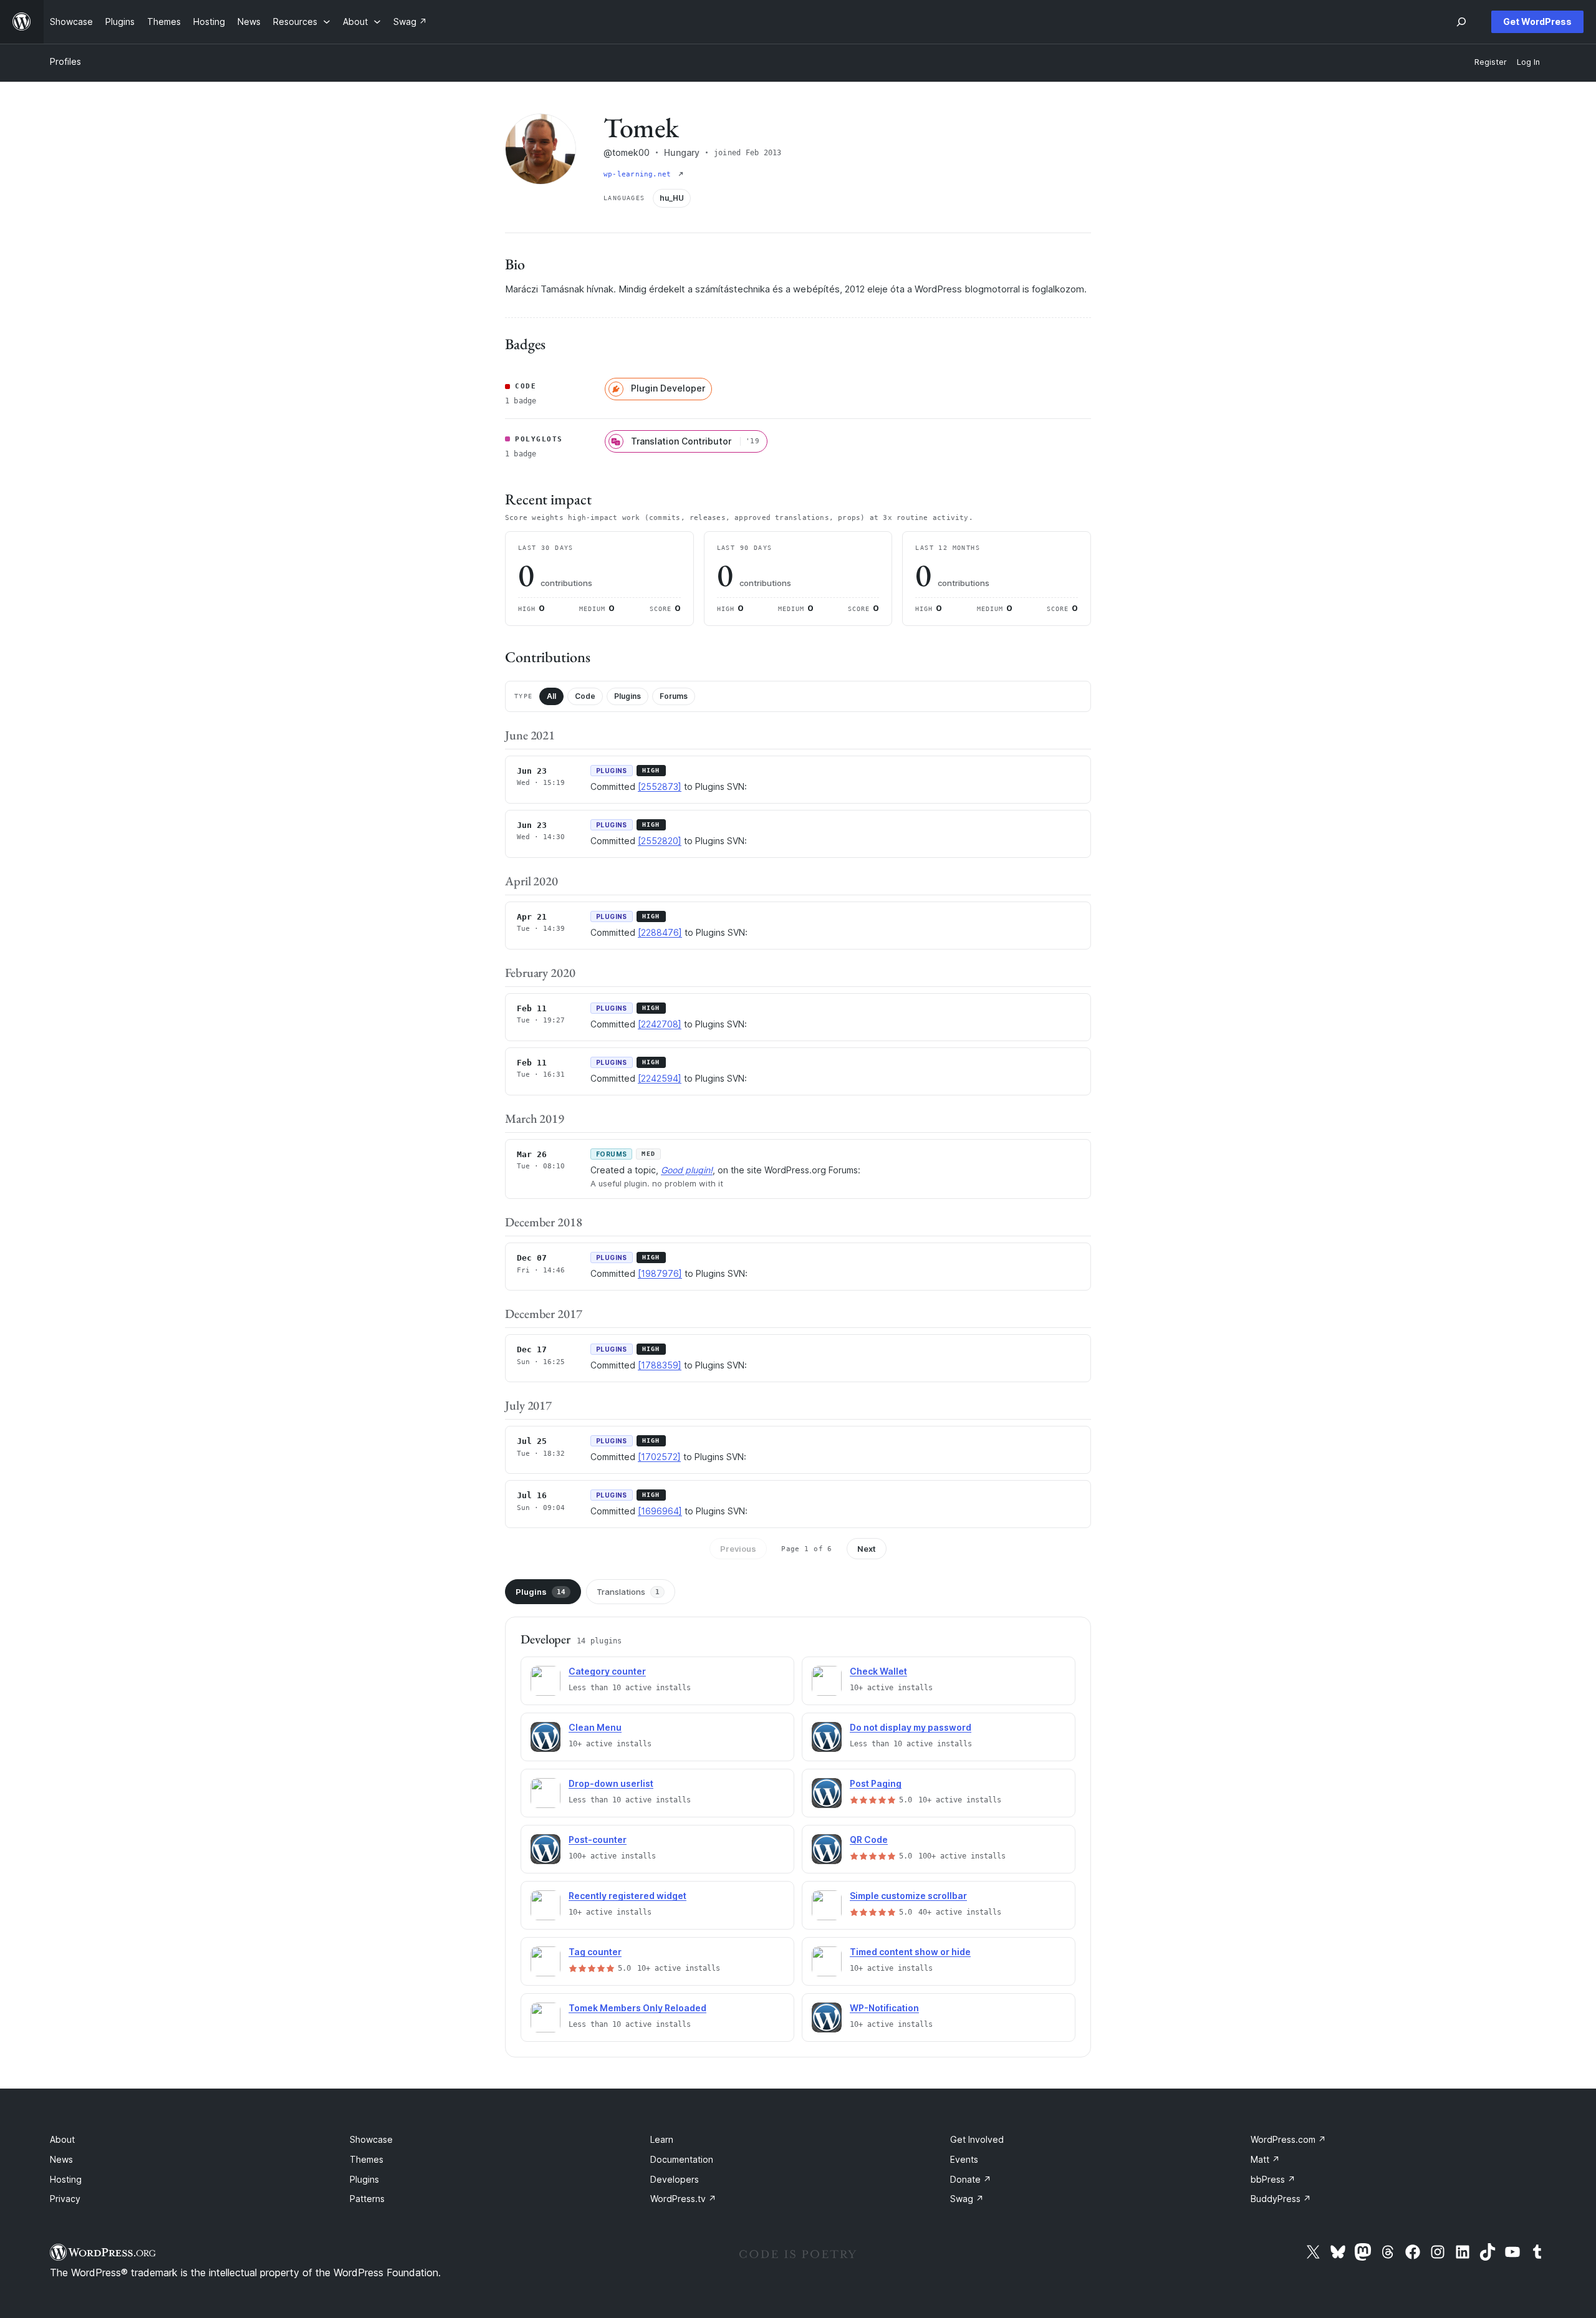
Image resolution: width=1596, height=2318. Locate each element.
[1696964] (660, 1511)
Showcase (371, 2139)
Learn (662, 2139)
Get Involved (977, 2139)
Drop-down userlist (611, 1783)
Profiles (65, 61)
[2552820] (660, 841)
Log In (1528, 62)
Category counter (607, 1671)
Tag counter (595, 1952)
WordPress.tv (683, 2199)
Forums (674, 696)
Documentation (682, 2159)
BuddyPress (1281, 2199)
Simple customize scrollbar (908, 1896)
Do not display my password (911, 1727)
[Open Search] (1461, 22)
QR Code (869, 1839)
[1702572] (659, 1457)
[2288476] (660, 932)
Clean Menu (595, 1727)
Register (1491, 62)
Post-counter (598, 1839)
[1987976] (660, 1273)
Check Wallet (878, 1671)
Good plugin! (687, 1170)
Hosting (66, 2179)
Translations (628, 1592)
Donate (971, 2179)
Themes (367, 2159)
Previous (738, 1549)
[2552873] (660, 786)
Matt (1265, 2159)
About (62, 2139)
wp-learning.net (640, 174)
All (551, 696)
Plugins (627, 696)
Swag (967, 2199)
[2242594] (660, 1078)
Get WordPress (1537, 22)
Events (964, 2159)
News (61, 2159)
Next (867, 1549)
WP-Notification (884, 2008)
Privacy (65, 2199)
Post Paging (876, 1783)
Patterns (367, 2199)
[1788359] (660, 1365)
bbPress (1273, 2179)
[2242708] (660, 1024)
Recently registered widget (627, 1896)
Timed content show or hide (910, 1952)
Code (585, 696)
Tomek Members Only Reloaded (637, 2008)
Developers (675, 2179)
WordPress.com (1288, 2139)
